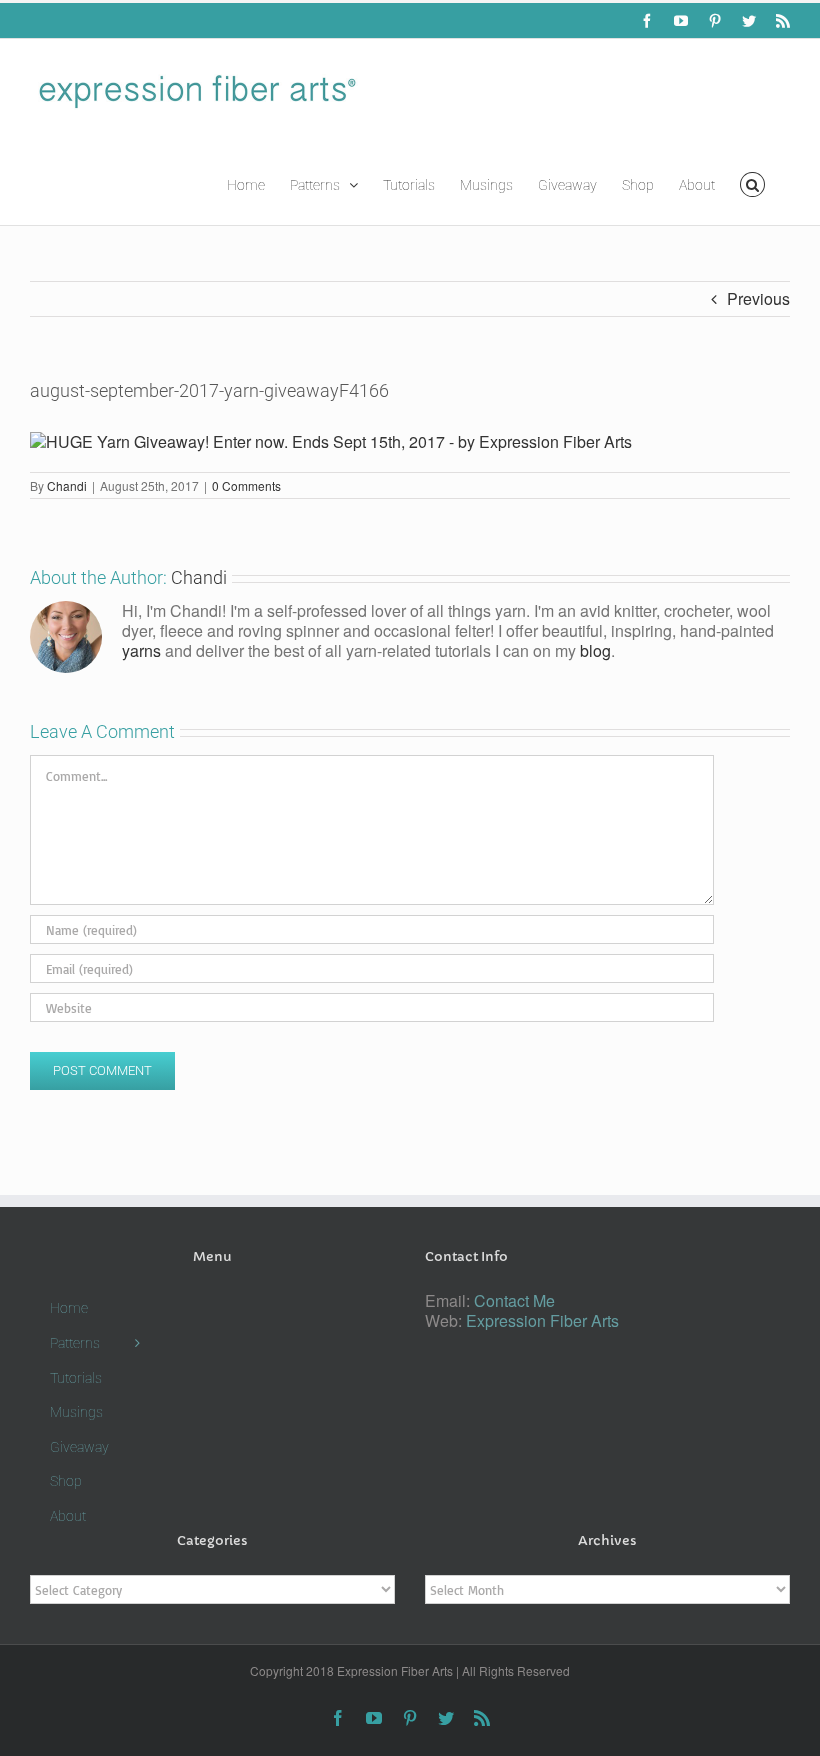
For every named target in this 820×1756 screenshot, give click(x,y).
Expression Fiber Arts (542, 1320)
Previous (758, 298)
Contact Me (514, 1300)
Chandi (67, 485)
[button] (752, 183)
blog (595, 650)
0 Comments (246, 485)
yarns (141, 650)
